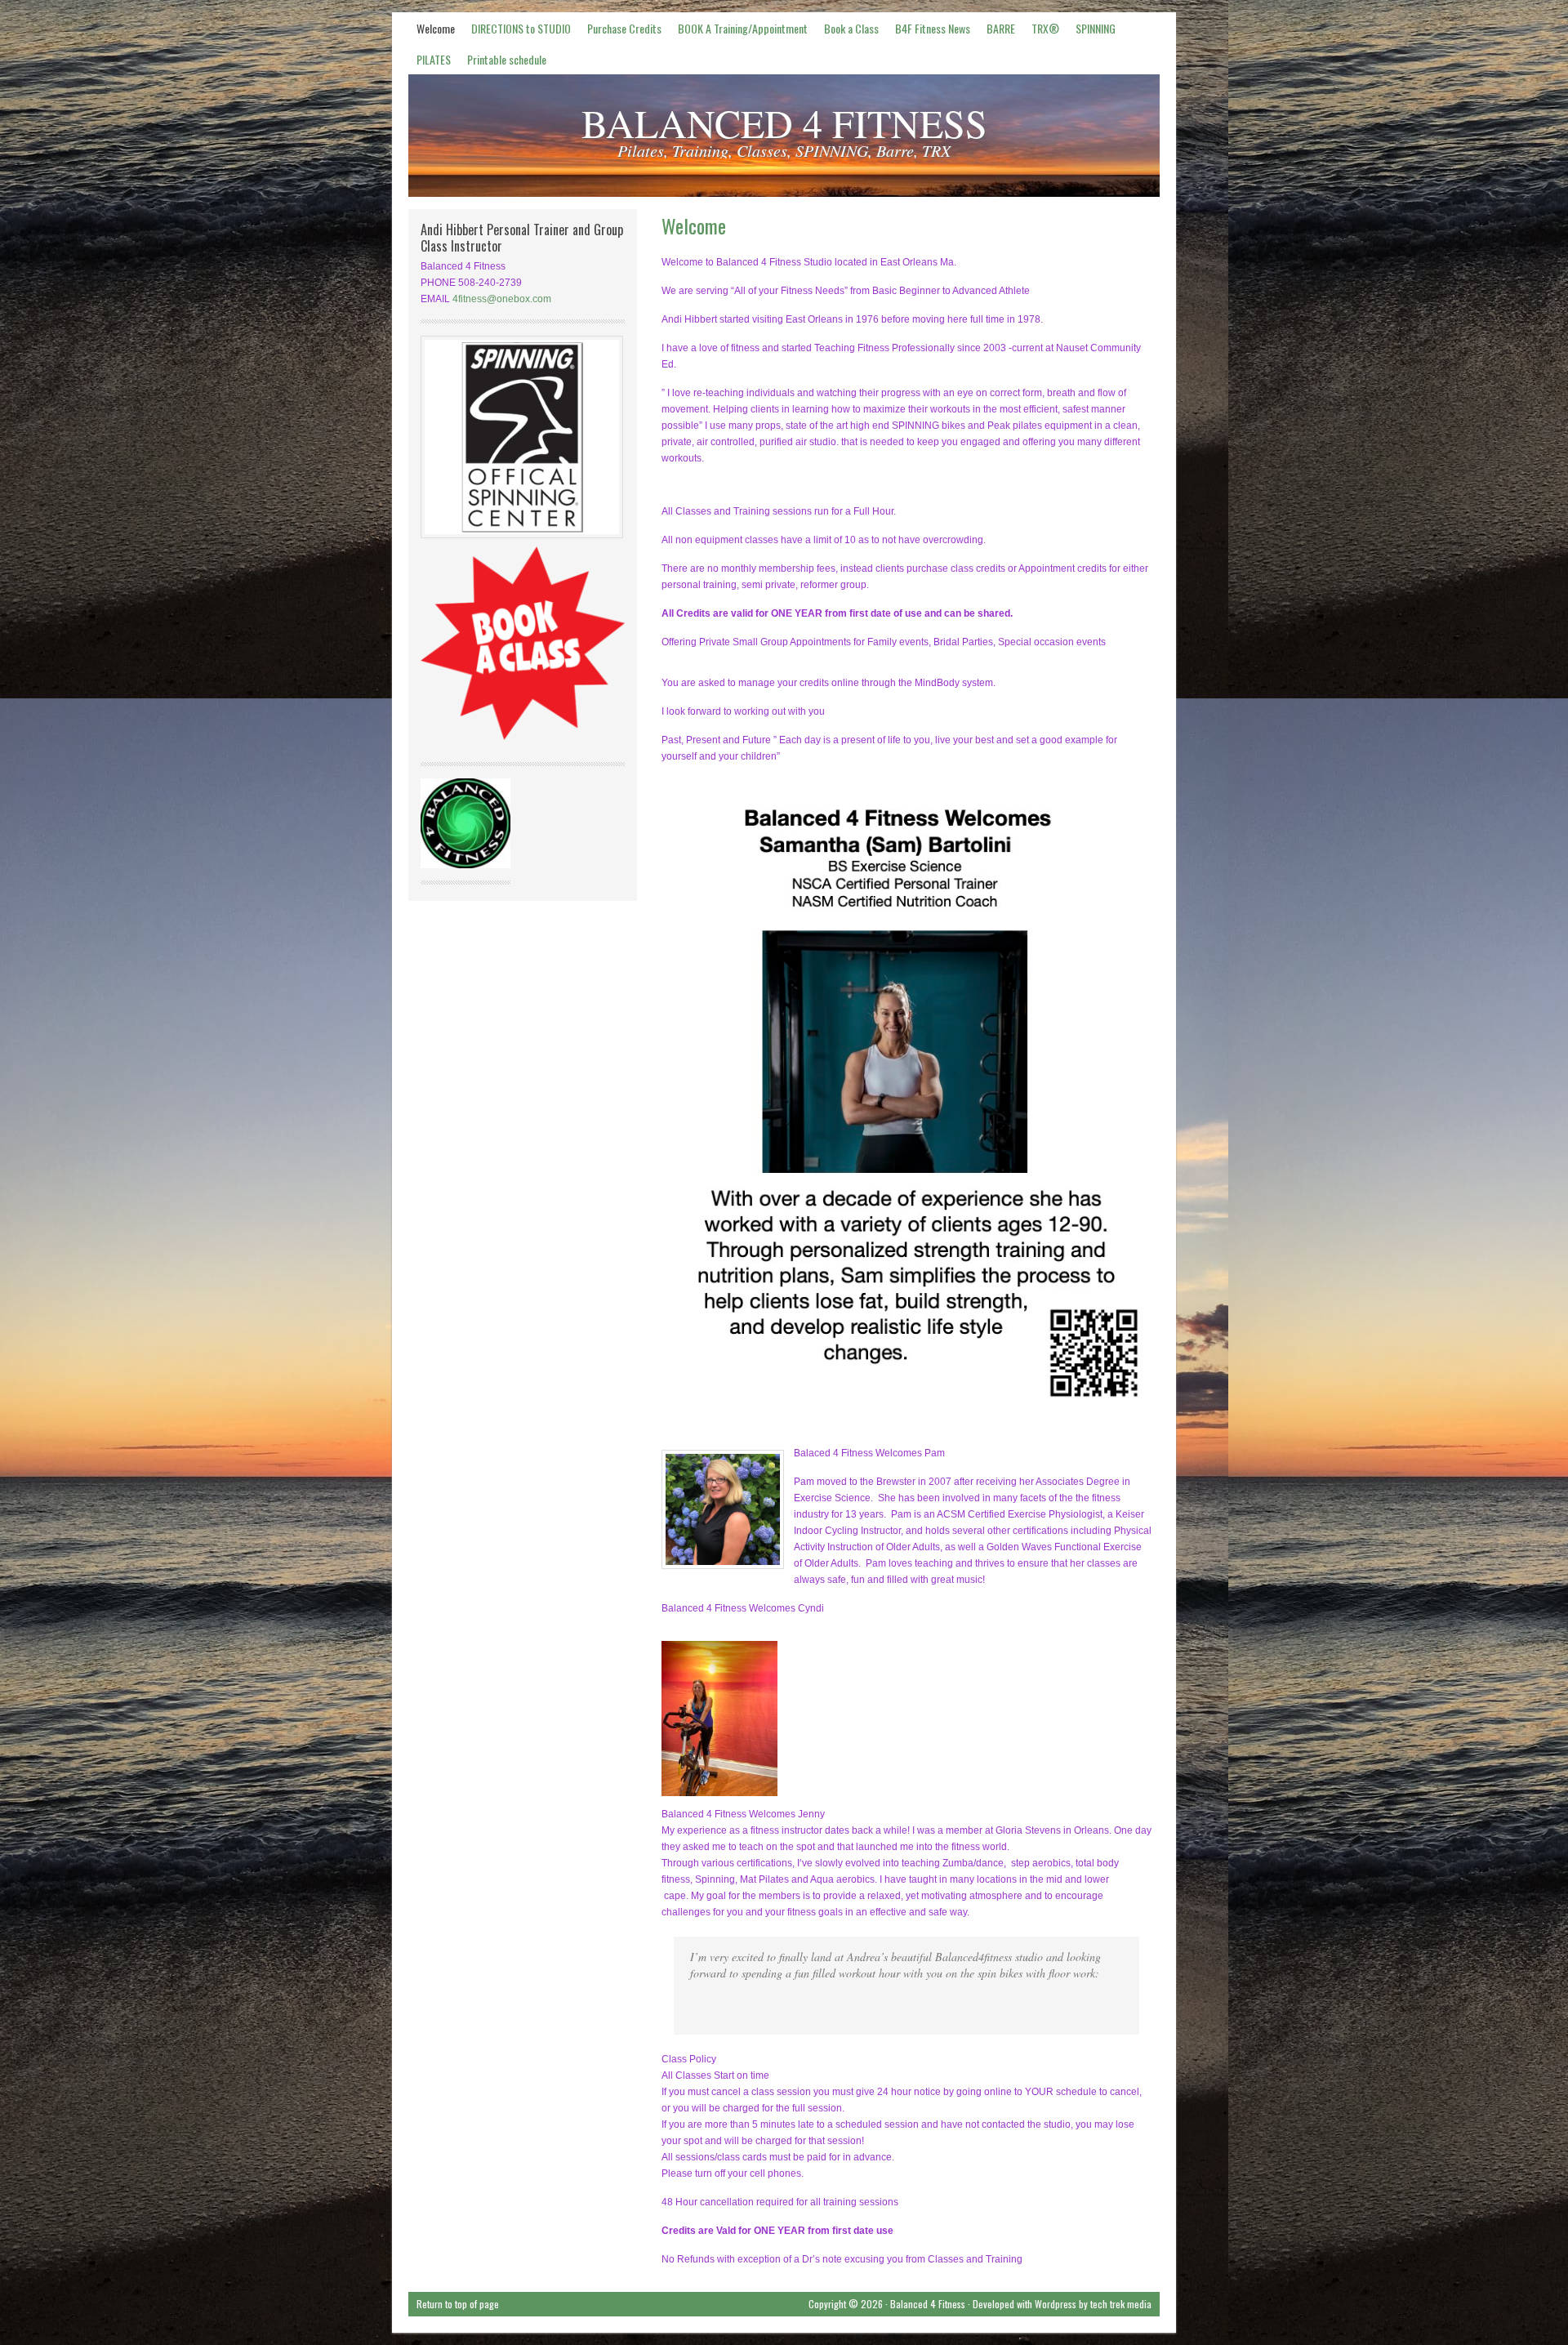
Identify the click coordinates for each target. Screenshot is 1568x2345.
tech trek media (1121, 2304)
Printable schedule (507, 59)
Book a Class (851, 28)
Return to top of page (458, 2304)
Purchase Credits (624, 28)
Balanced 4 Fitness (928, 2304)
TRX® (1041, 31)
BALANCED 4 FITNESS (784, 123)
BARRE (1001, 28)
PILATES (430, 62)
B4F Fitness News (929, 31)
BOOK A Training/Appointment (743, 28)
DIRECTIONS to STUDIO (521, 28)
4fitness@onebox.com (502, 299)
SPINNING (1091, 31)
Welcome (436, 28)
